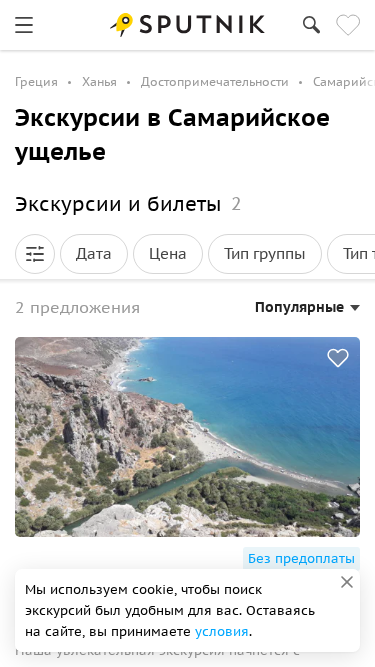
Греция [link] (36, 81)
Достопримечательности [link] (215, 81)
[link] (24, 25)
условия (222, 631)
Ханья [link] (99, 81)
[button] (35, 254)
